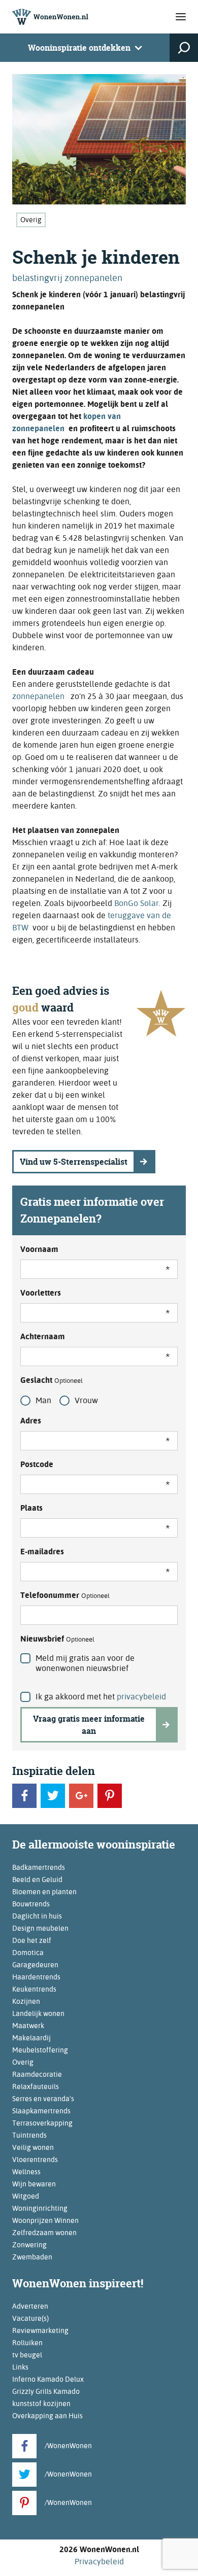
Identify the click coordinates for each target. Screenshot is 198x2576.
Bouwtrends (31, 1904)
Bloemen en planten (44, 1892)
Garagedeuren (35, 1965)
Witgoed (26, 2196)
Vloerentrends (35, 2160)
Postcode (37, 1464)
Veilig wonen (33, 2147)
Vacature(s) (30, 2318)
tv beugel (27, 2355)
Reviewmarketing (40, 2330)
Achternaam (43, 1336)
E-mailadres (42, 1552)
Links (20, 2367)
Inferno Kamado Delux (48, 2379)
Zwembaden (32, 2257)
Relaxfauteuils (36, 2086)
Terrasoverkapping (42, 2123)
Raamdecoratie (37, 2074)
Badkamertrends (39, 1867)
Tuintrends (29, 2135)
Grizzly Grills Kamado (46, 2391)
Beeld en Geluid (37, 1879)
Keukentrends (34, 1989)
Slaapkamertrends (41, 2111)
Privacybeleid (99, 2562)
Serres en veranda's (43, 2099)
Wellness (26, 2172)
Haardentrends (36, 1977)
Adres (31, 1421)
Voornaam (39, 1249)
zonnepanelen (39, 696)
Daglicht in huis (37, 1916)
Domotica (28, 1953)
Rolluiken (27, 2343)
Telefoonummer (65, 1595)
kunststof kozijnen (41, 2404)
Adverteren (30, 2306)
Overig (31, 220)
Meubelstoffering (40, 2050)
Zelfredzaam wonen (44, 2233)
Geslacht (52, 1380)
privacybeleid (141, 1697)
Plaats (31, 1508)
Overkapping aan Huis (47, 2416)
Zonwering (29, 2245)
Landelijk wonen (38, 2013)
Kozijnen (26, 2001)
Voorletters (41, 1293)
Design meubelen (40, 1928)
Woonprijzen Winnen (45, 2220)
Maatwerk (28, 2026)
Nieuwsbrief (57, 1639)
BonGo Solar (137, 903)
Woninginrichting (40, 2208)
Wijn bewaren (34, 2184)
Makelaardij (31, 2038)
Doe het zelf (32, 1940)
